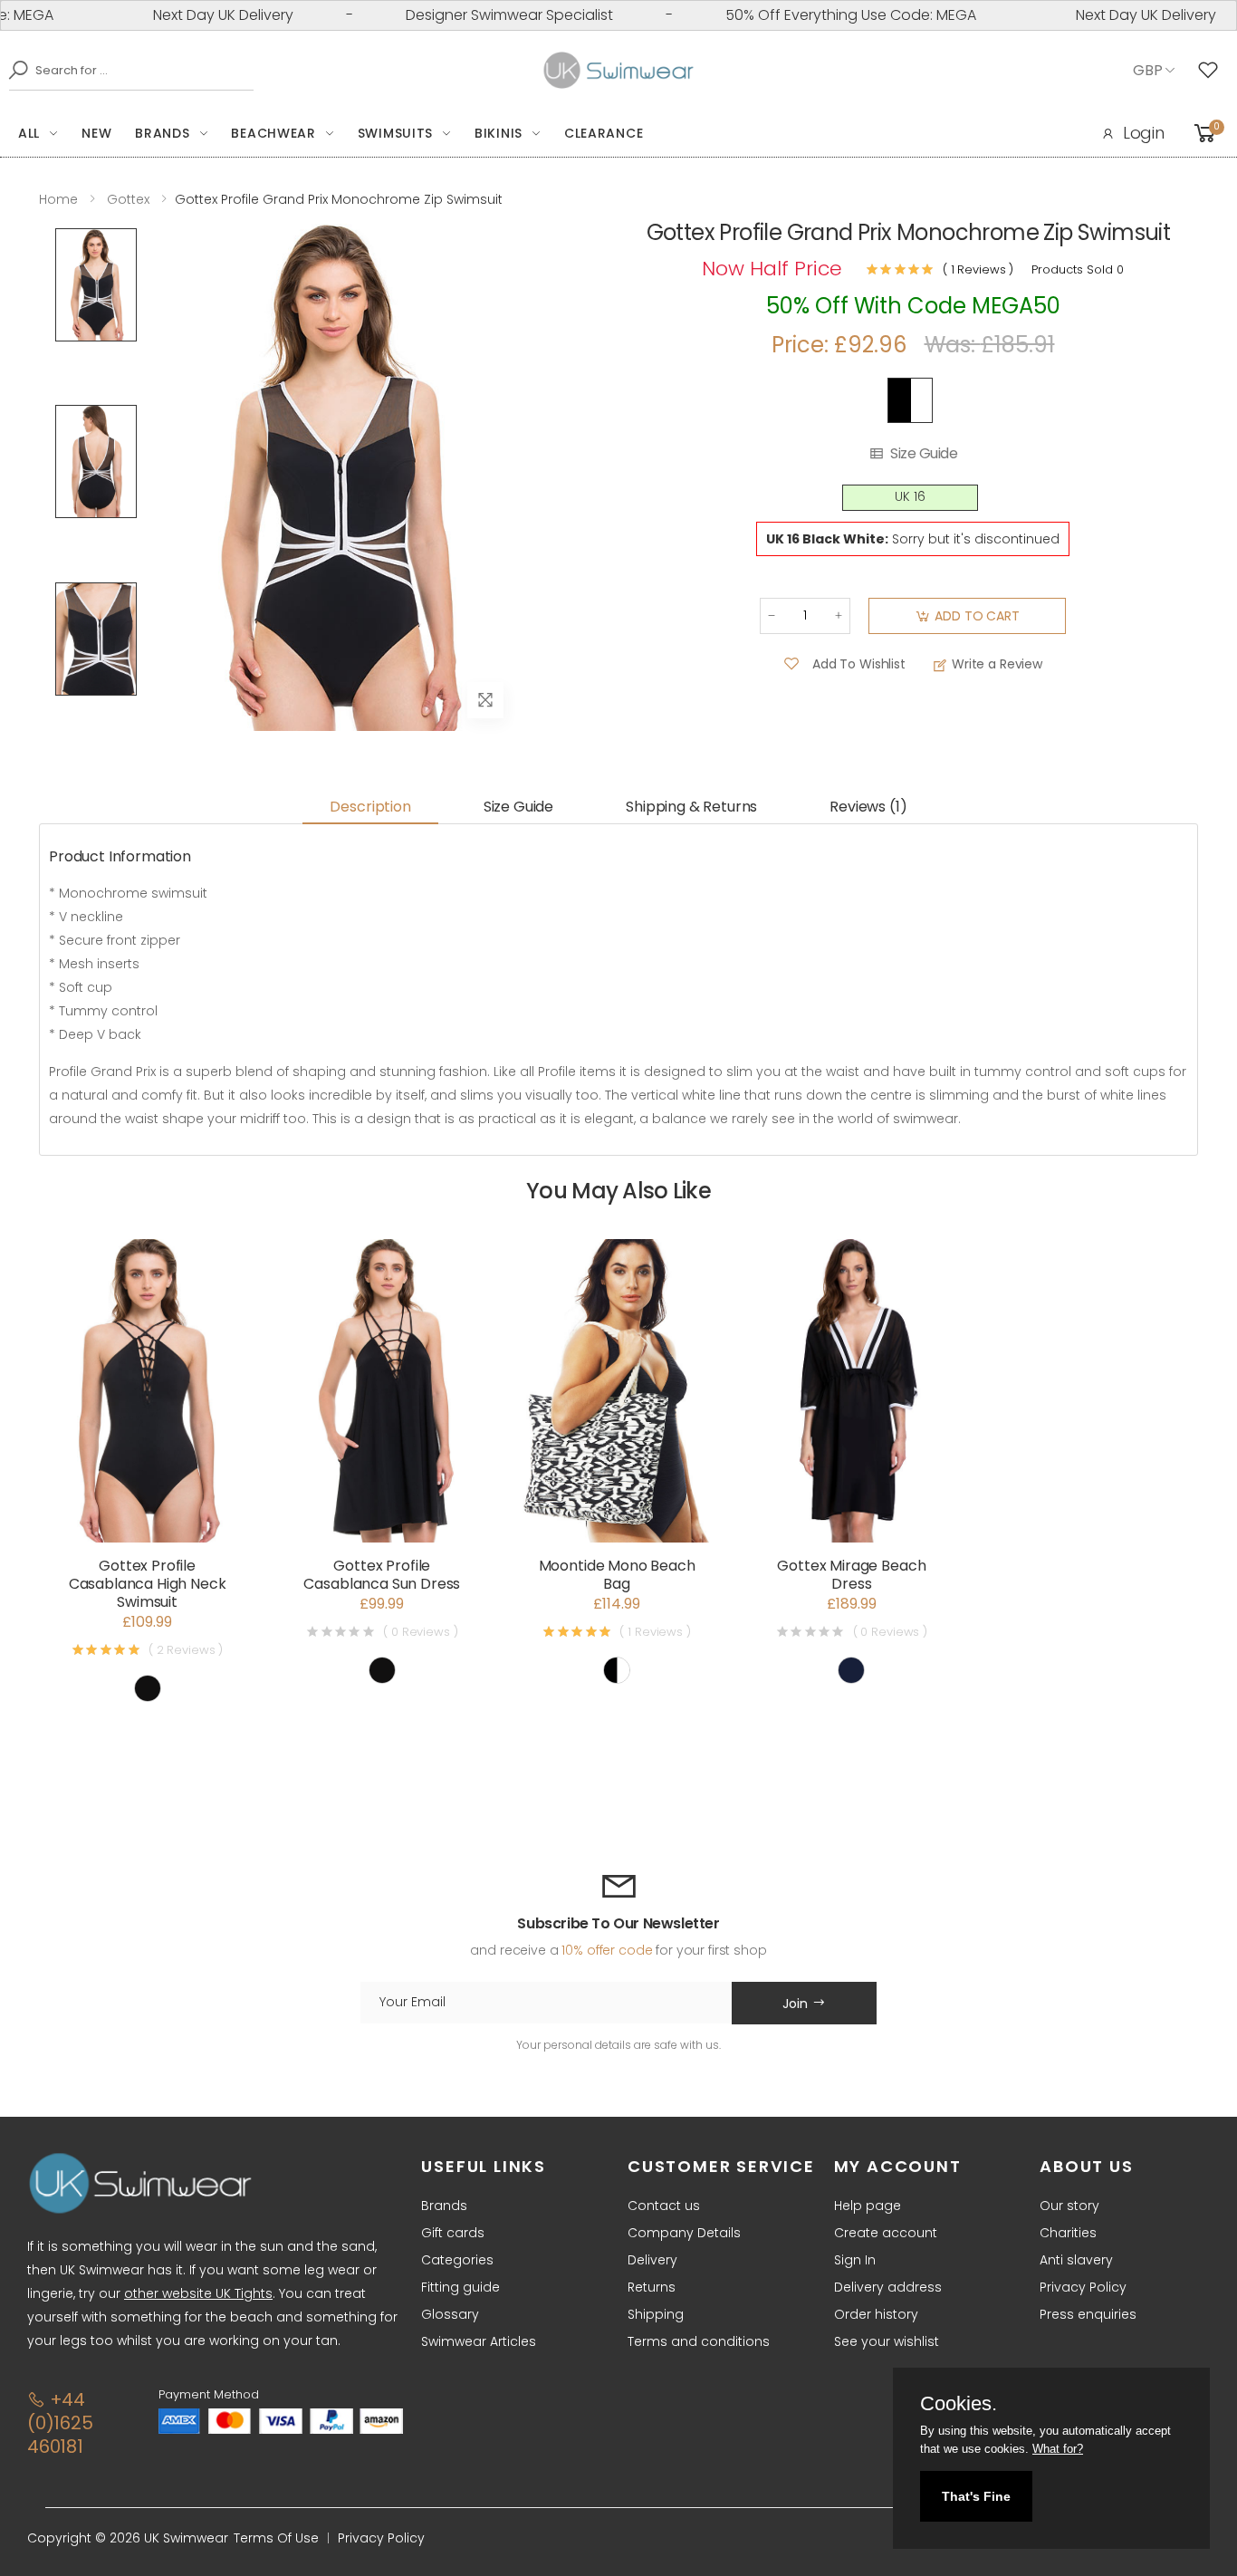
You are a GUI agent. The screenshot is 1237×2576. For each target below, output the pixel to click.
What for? (1058, 2449)
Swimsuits (395, 133)
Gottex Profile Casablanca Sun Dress (382, 1575)
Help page (868, 2206)
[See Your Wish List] (1213, 71)
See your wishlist (887, 2341)
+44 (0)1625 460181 (60, 2423)
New (96, 133)
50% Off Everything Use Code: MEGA (806, 15)
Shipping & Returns (691, 807)
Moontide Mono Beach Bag (617, 1575)
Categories (457, 2260)
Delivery (652, 2260)
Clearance (604, 133)
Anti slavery (1076, 2260)
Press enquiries (1088, 2314)
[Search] (14, 70)
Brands (162, 133)
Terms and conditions (699, 2341)
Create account (886, 2233)
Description (370, 807)
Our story (1069, 2206)
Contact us (664, 2206)
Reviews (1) (868, 807)
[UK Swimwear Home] (619, 71)
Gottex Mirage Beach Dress (851, 1575)
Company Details (684, 2233)
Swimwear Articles (479, 2341)
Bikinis (499, 133)
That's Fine (976, 2496)
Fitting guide (460, 2287)
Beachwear (273, 133)
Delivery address (888, 2287)
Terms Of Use (276, 2538)
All (29, 133)
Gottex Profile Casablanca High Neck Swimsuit (148, 1584)
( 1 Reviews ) (978, 269)
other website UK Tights (198, 2293)
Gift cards (453, 2233)
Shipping (656, 2314)
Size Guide (924, 454)
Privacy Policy (1083, 2287)
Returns (652, 2287)
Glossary (450, 2314)
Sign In (855, 2260)
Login (1144, 133)
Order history (876, 2314)
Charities (1068, 2233)
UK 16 (910, 497)
